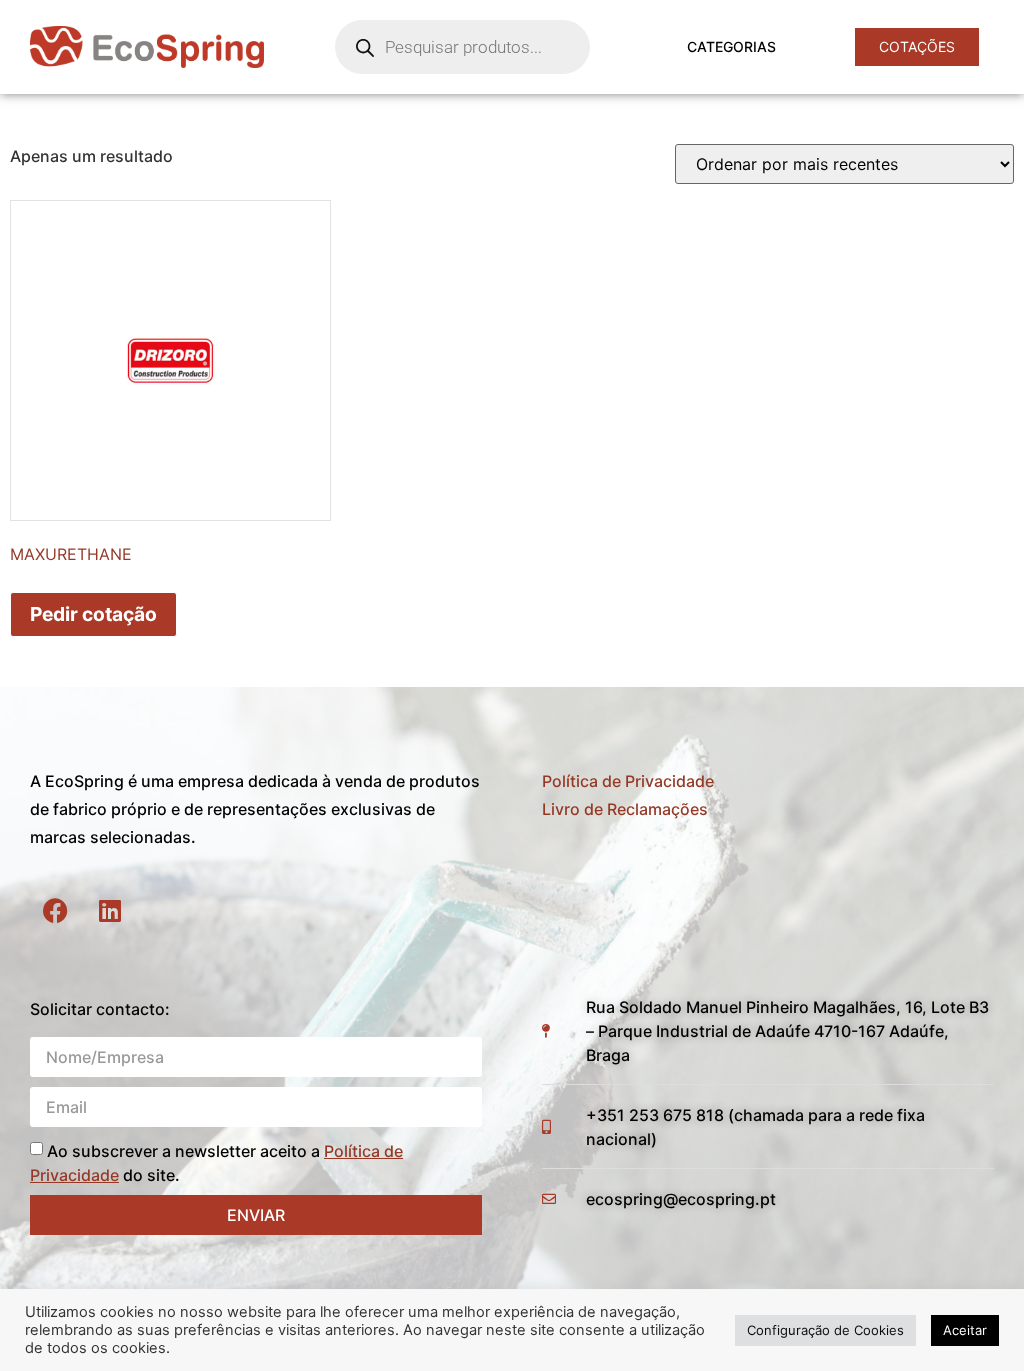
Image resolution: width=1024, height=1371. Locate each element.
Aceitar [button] (965, 1330)
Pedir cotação (93, 614)
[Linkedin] (110, 910)
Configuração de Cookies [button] (825, 1330)
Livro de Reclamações (625, 809)
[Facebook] (55, 910)
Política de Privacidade (628, 781)
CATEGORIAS (731, 46)
